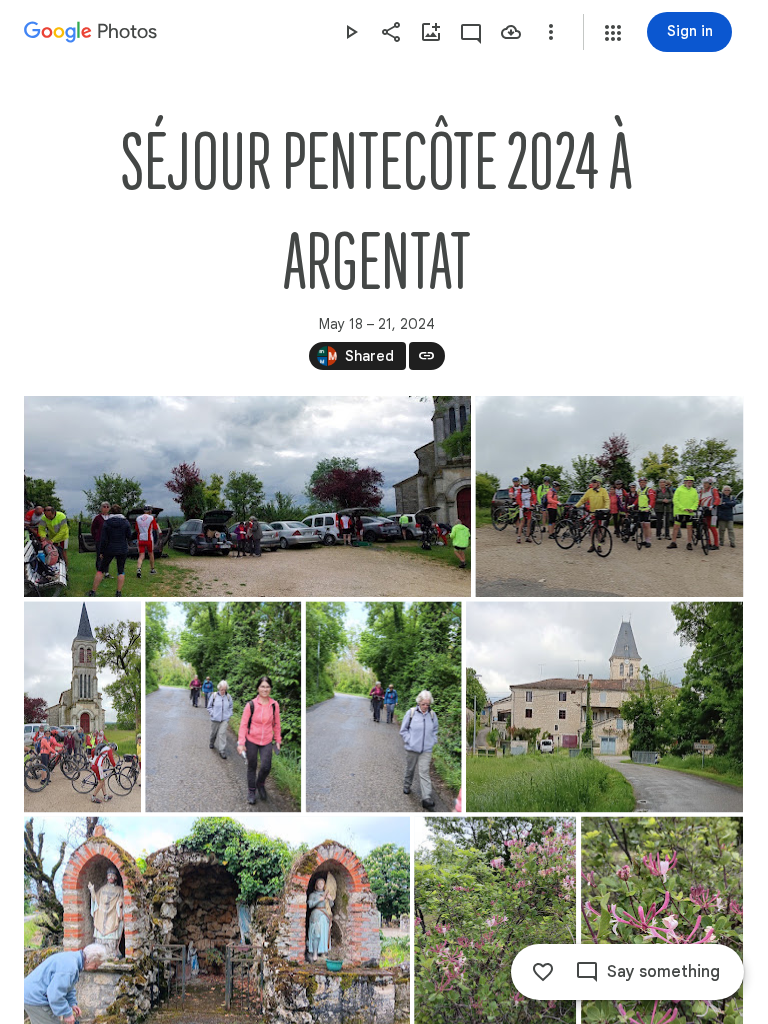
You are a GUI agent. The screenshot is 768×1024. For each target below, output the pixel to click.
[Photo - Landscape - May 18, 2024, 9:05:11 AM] (609, 496)
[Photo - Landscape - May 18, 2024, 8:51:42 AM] (247, 496)
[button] (613, 33)
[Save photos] (511, 32)
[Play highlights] (351, 32)
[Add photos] (431, 32)
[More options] (551, 32)
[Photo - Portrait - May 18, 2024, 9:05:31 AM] (82, 706)
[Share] (391, 32)
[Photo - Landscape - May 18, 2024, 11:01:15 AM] (604, 706)
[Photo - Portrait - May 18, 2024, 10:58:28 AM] (384, 706)
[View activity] (471, 32)
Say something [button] (663, 972)
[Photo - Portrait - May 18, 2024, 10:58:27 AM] (223, 706)
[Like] (543, 972)
